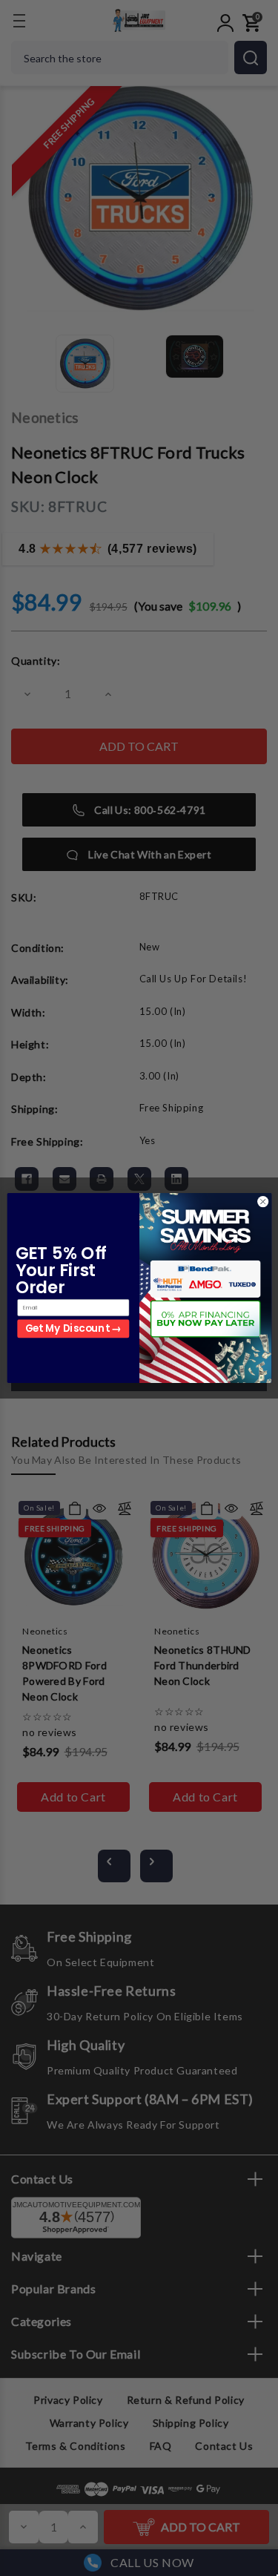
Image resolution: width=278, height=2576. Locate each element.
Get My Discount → (73, 1329)
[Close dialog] (262, 1202)
